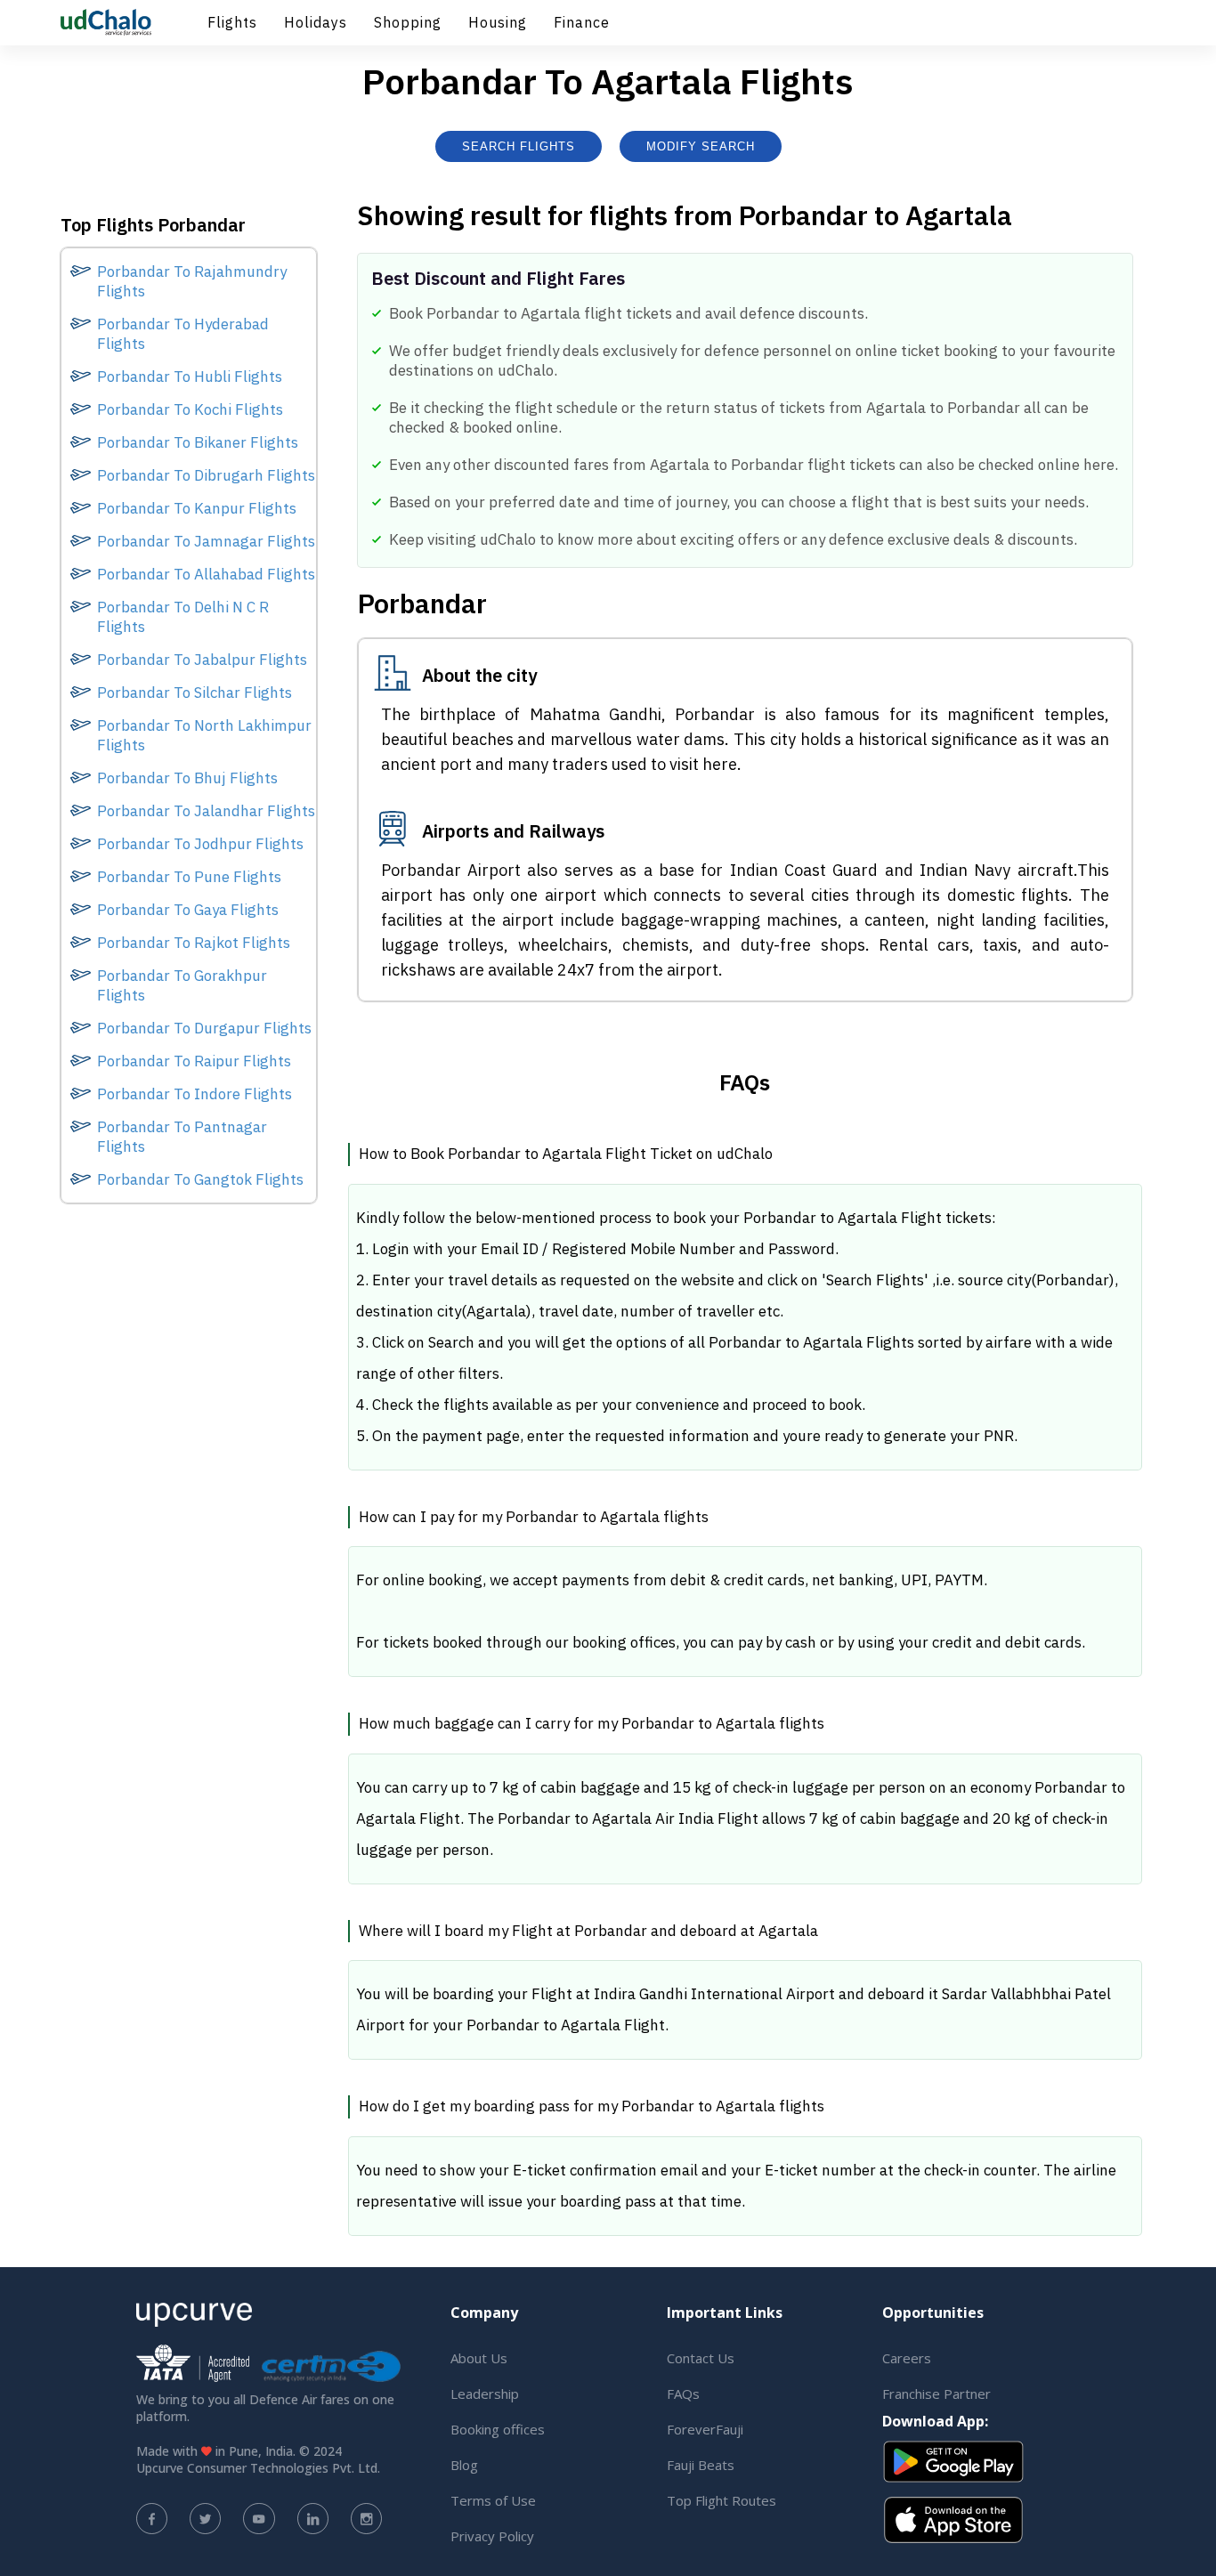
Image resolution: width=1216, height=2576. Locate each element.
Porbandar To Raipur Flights (194, 1061)
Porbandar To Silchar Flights (195, 693)
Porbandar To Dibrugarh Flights (206, 475)
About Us (479, 2358)
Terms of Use (493, 2500)
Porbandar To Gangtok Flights (200, 1179)
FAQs (683, 2394)
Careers (907, 2358)
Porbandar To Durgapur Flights (204, 1028)
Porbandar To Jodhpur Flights (200, 844)
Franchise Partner (936, 2394)
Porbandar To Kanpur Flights (197, 508)
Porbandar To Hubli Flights (190, 377)
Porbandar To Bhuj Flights (187, 778)
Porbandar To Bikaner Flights (198, 442)
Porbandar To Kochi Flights (190, 409)
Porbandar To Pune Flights (189, 877)
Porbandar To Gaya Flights (188, 910)
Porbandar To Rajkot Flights (194, 943)
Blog (464, 2465)
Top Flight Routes (721, 2500)
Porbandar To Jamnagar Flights (206, 541)
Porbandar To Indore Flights (195, 1094)
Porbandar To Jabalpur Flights (202, 660)
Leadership (485, 2394)
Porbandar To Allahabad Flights (206, 574)
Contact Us (701, 2358)
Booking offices (498, 2429)
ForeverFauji (705, 2429)
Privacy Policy (492, 2536)
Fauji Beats (701, 2465)
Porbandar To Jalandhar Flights (206, 811)
